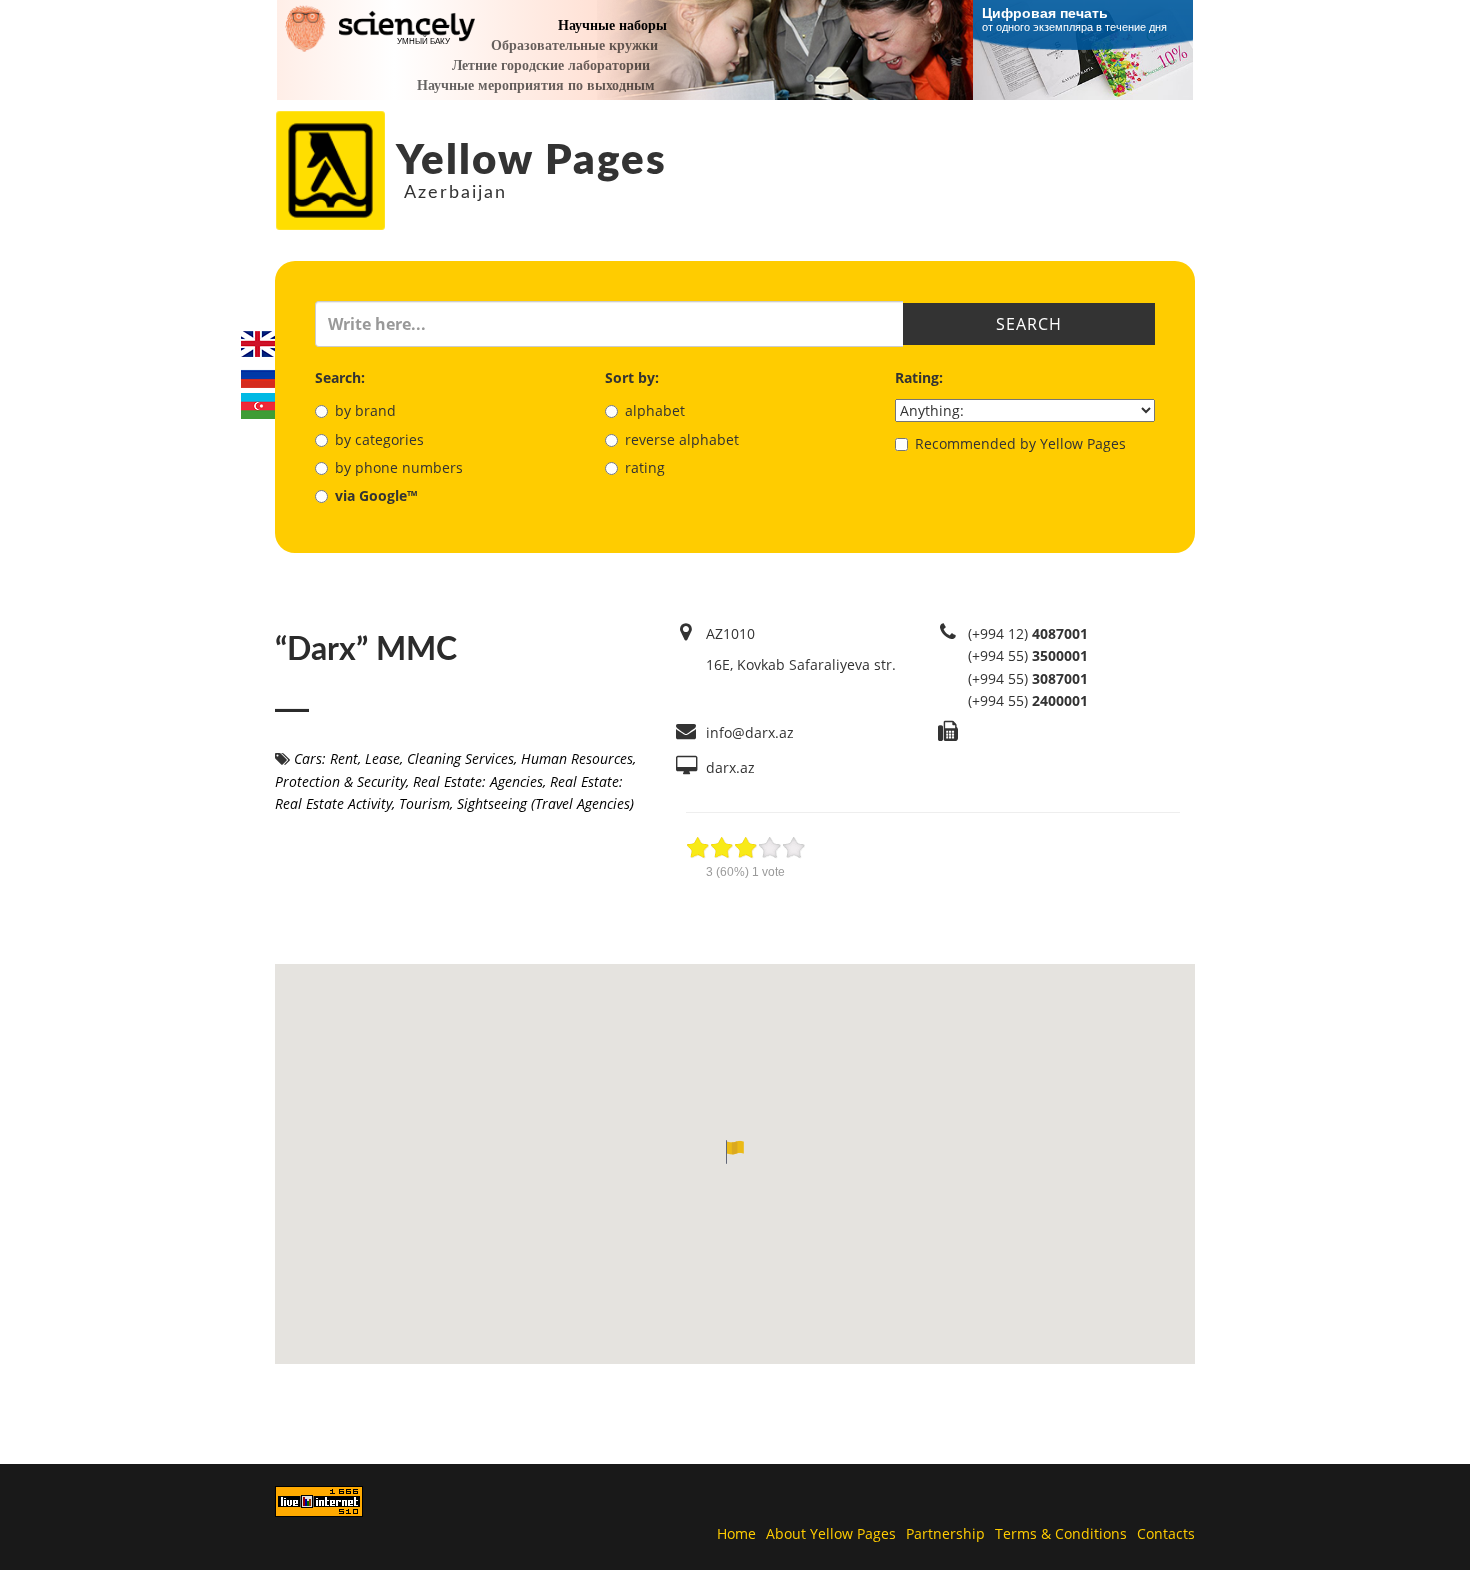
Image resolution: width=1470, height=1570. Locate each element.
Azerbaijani (258, 406)
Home (736, 1533)
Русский (258, 375)
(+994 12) (1028, 633)
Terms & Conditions (1061, 1533)
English (258, 344)
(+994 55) (1028, 655)
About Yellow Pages (831, 1533)
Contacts (1166, 1533)
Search (1029, 324)
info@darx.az (750, 732)
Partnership (945, 1533)
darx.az (730, 767)
